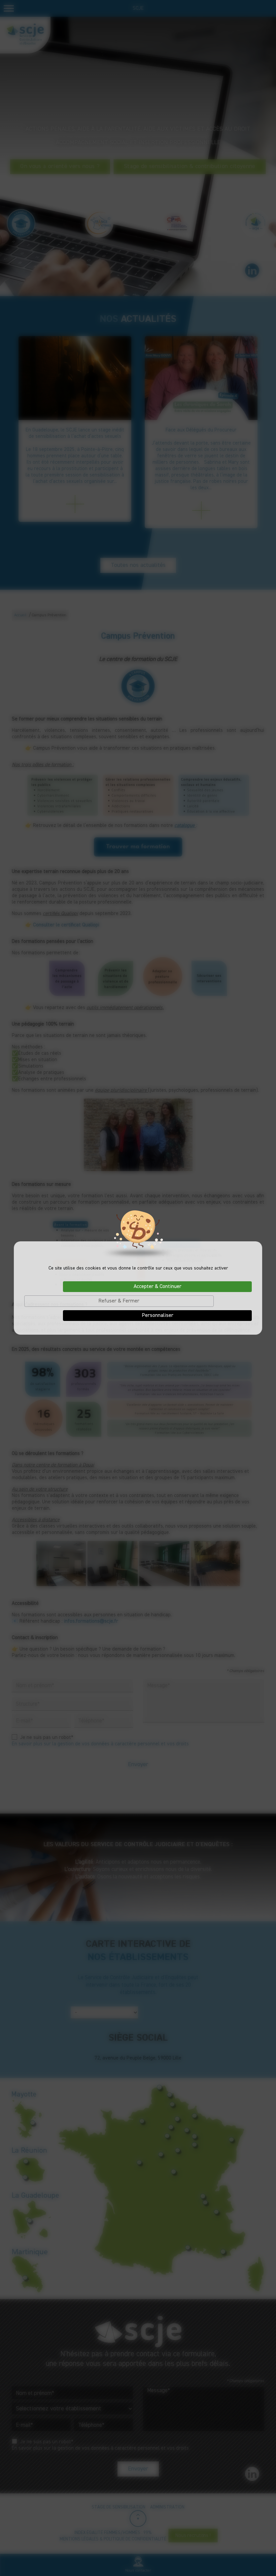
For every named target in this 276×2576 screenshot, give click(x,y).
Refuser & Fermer (119, 1301)
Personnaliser (158, 1316)
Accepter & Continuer (158, 1287)
